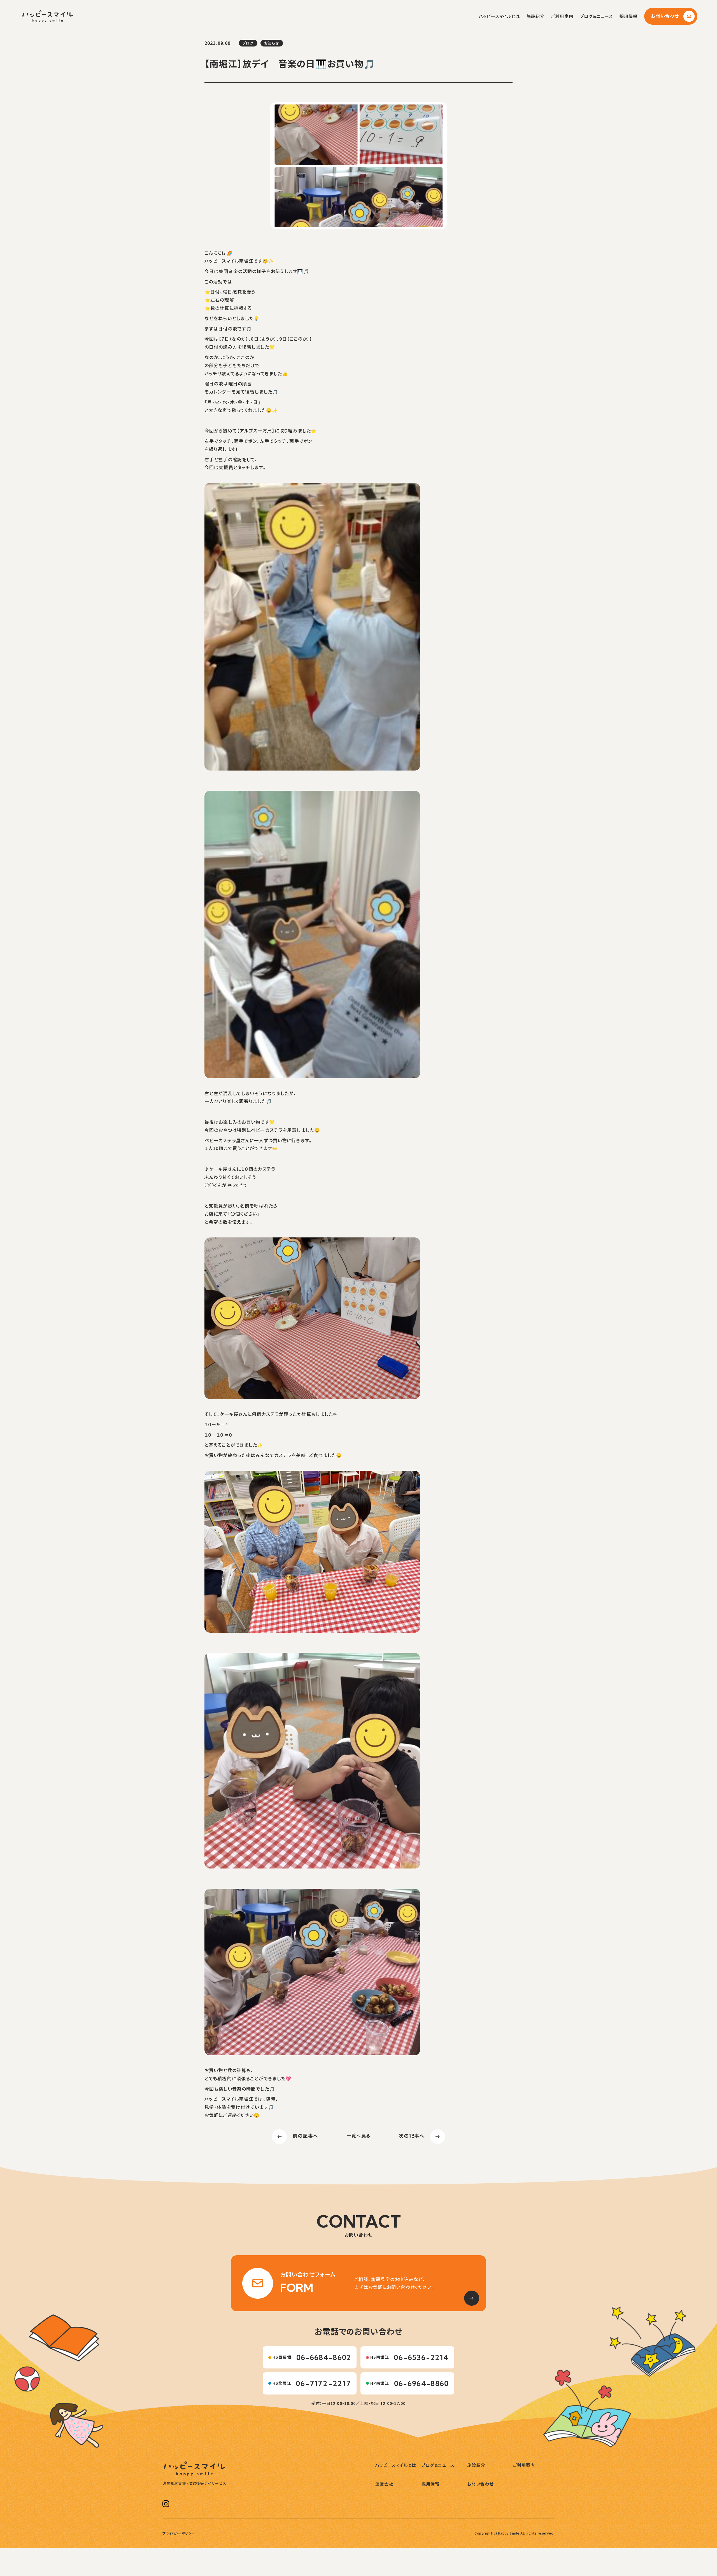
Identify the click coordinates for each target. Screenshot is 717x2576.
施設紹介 (536, 16)
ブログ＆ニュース (596, 16)
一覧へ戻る (358, 2136)
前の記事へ (305, 2136)
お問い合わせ (665, 16)
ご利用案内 (562, 16)
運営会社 (384, 2484)
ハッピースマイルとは (499, 16)
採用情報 (628, 16)
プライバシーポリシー (179, 2533)
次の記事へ (412, 2136)
